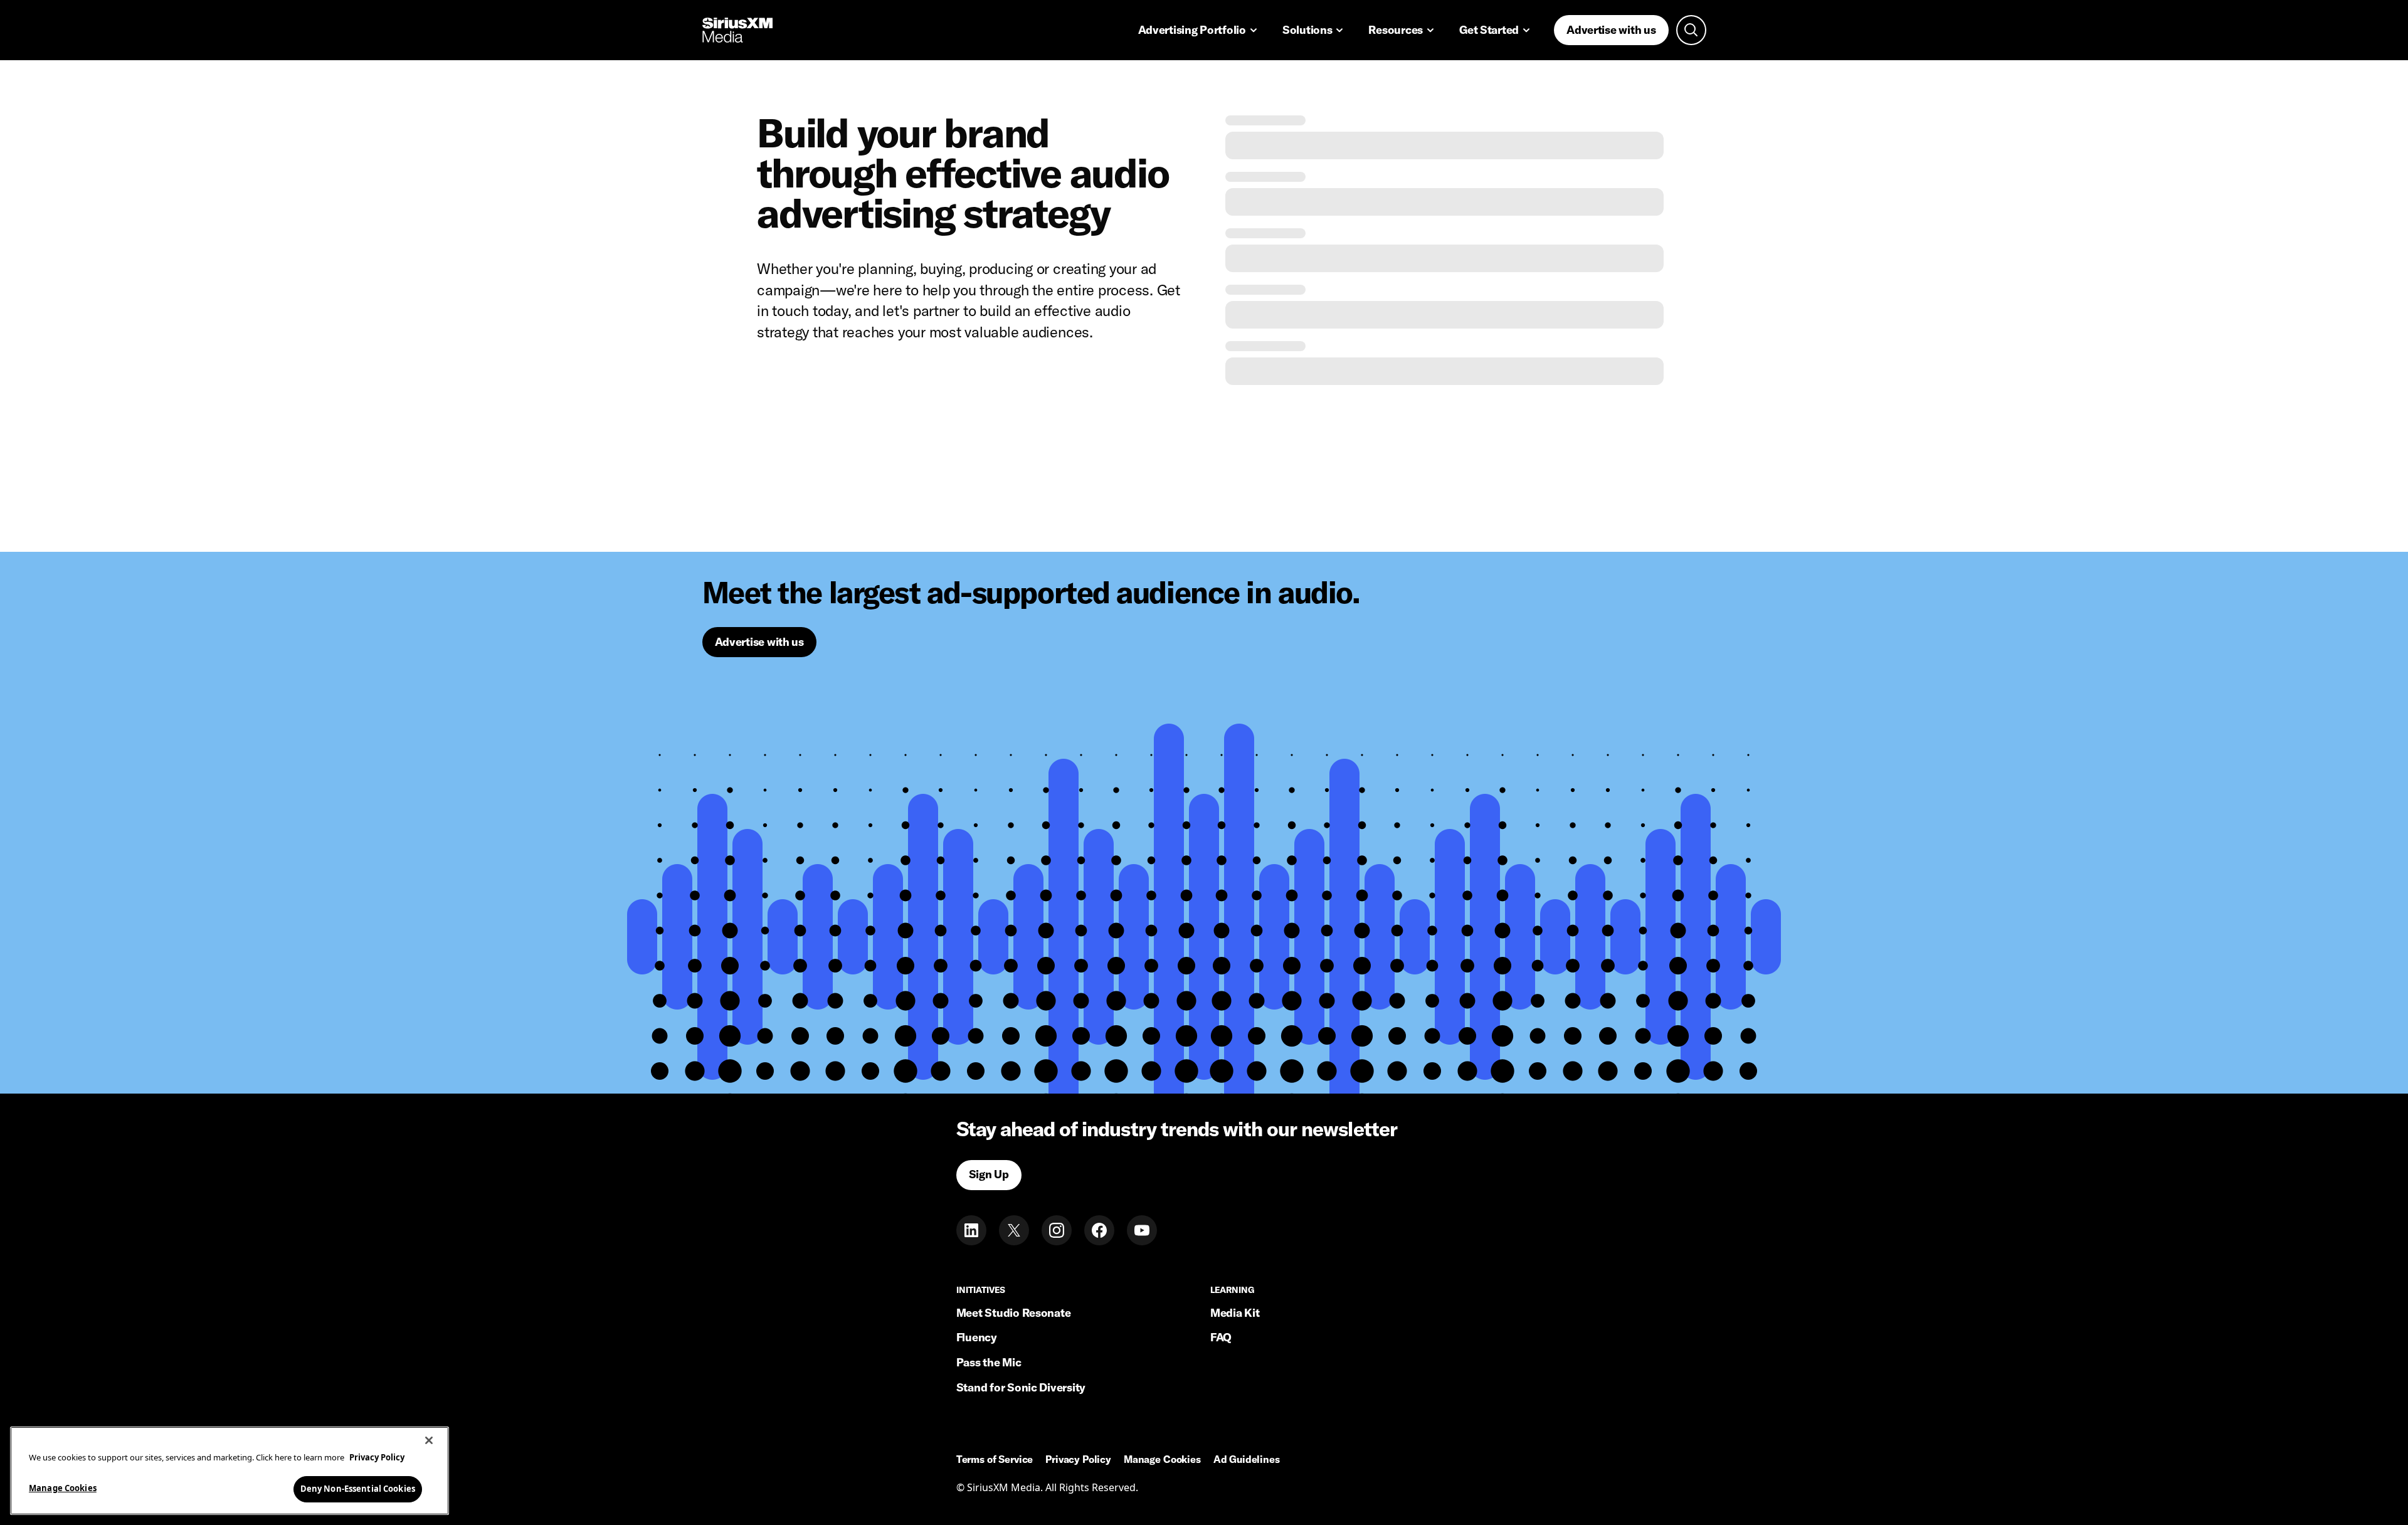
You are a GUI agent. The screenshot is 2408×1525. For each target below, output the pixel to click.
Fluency (977, 1337)
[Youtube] (1142, 1230)
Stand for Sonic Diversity (1021, 1387)
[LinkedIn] (971, 1230)
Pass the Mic (989, 1362)
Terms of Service (995, 1460)
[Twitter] (1014, 1230)
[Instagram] (1057, 1230)
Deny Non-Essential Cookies (358, 1489)
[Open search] (1691, 30)
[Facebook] (1099, 1230)
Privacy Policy (1078, 1460)
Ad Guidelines (1247, 1460)
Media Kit (1235, 1313)
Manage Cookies (63, 1488)
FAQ (1221, 1337)
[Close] (429, 1440)
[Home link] (737, 30)
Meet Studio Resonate (1014, 1313)
